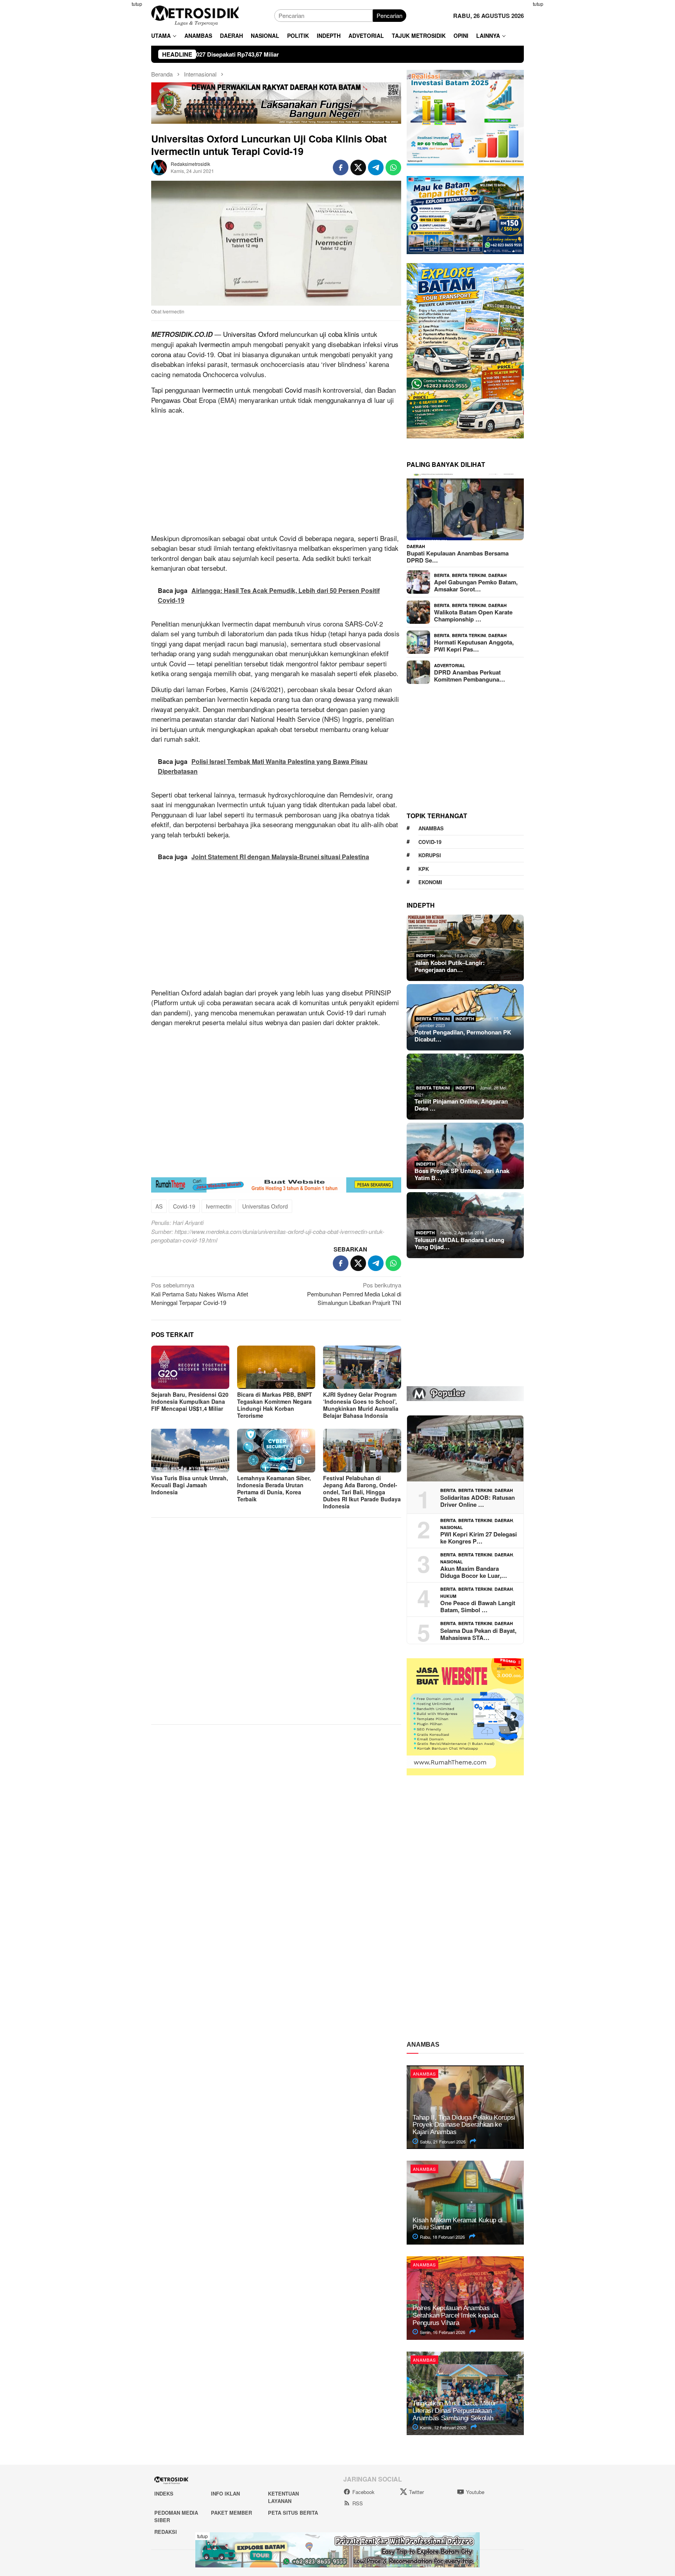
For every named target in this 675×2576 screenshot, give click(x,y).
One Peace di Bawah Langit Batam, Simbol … (478, 1606)
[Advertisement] (113, 117)
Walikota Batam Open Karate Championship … (473, 616)
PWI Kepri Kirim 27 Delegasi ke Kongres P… (479, 1538)
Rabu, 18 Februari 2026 (442, 2237)
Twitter (416, 2492)
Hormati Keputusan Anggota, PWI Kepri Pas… (474, 646)
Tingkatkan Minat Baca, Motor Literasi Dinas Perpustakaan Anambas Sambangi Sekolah (454, 2410)
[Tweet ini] (358, 167)
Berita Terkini (469, 575)
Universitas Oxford (251, 334)
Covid (293, 390)
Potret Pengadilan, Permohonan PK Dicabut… (463, 1036)
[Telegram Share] (376, 167)
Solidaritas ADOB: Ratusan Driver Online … (478, 1501)
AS (159, 1206)
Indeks (164, 2493)
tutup (137, 4)
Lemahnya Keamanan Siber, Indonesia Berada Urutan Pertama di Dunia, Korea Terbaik (274, 1488)
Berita (442, 575)
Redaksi (166, 2532)
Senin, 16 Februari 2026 (442, 2332)
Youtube (475, 2492)
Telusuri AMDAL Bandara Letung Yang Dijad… (459, 1243)
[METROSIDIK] (195, 15)
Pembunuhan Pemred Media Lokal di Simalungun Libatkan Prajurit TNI (354, 1294)
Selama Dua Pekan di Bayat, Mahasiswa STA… (478, 1634)
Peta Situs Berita (293, 2513)
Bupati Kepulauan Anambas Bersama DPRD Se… (458, 557)
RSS (358, 2503)
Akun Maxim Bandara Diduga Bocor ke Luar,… (474, 1572)
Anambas (431, 828)
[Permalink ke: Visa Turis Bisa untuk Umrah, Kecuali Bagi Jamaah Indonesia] (190, 1451)
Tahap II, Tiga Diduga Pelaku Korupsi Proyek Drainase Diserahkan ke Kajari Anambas (464, 2125)
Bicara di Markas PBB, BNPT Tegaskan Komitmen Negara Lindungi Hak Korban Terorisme (275, 1405)
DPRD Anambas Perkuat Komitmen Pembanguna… (470, 676)
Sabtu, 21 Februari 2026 (442, 2142)
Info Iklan (225, 2493)
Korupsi (430, 855)
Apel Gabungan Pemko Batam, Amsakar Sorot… (476, 586)
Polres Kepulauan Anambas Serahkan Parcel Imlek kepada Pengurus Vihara (455, 2315)
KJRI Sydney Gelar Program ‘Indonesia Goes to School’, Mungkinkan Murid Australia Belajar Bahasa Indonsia (361, 1405)
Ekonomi (430, 882)
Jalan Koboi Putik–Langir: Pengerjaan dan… (450, 966)
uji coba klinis (339, 334)
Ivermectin (214, 344)
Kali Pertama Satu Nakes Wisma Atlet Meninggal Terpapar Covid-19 (200, 1294)
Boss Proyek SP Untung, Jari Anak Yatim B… (462, 1174)
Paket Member (231, 2513)
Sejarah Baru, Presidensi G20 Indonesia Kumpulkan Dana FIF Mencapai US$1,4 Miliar (190, 1401)
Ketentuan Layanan (283, 2497)
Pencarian (389, 15)
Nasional (452, 1527)
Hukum (448, 1596)
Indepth (425, 955)
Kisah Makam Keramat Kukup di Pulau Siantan (457, 2224)
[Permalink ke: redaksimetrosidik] (159, 166)
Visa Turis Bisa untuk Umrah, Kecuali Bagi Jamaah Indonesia (190, 1485)
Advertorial (450, 665)
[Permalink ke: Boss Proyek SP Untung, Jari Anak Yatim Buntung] (465, 1156)
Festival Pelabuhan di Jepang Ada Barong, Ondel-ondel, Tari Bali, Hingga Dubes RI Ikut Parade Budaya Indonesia (362, 1492)
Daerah (416, 546)
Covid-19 (184, 1206)
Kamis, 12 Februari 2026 (443, 2427)
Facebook (363, 2492)
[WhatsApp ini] (393, 167)
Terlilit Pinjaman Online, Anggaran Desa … (461, 1105)
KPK (424, 869)
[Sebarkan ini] (341, 167)
